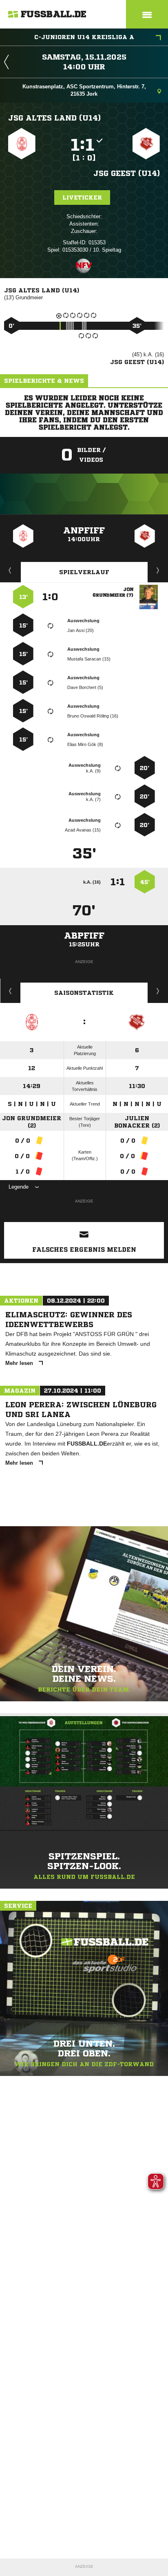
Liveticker (82, 197)
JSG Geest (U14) (127, 173)
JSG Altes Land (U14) (54, 118)
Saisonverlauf (158, 991)
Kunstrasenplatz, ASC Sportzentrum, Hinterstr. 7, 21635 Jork (84, 90)
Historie (10, 991)
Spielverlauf (84, 572)
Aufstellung (158, 570)
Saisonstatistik (84, 993)
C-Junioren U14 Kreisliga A (84, 37)
